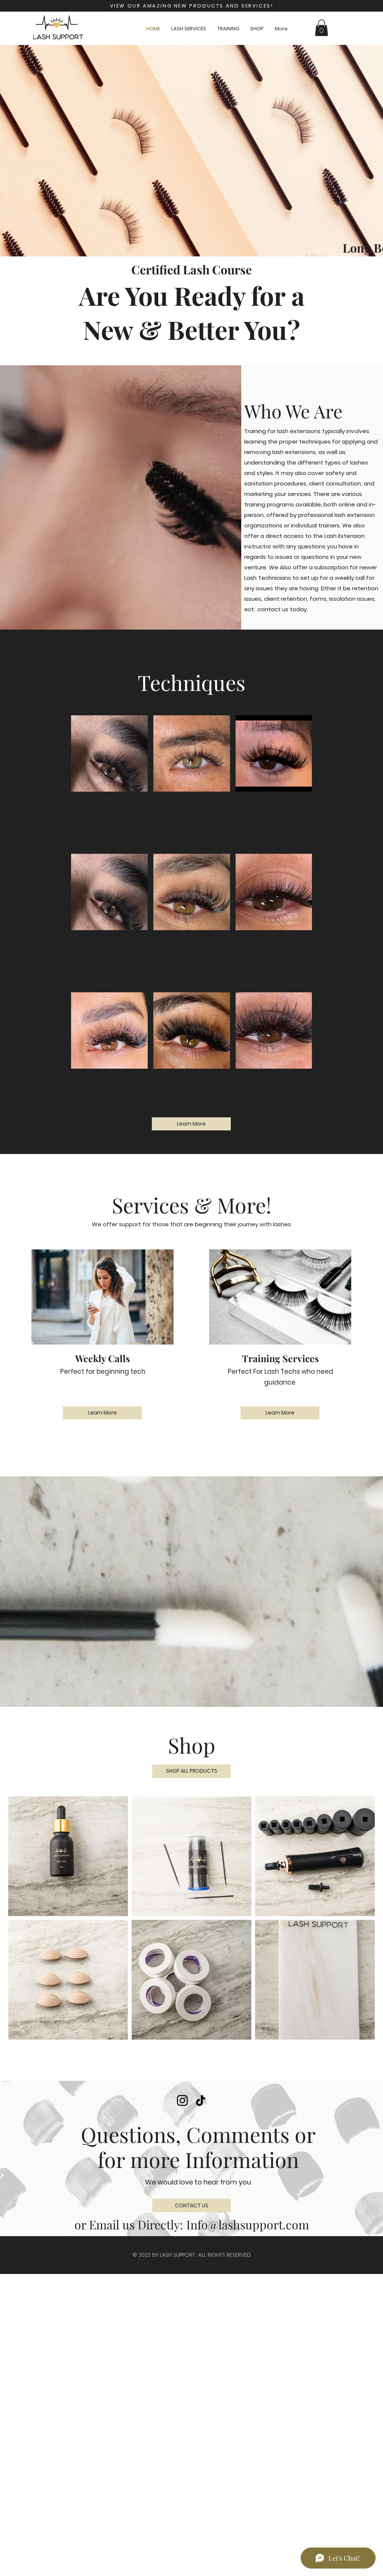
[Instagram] (182, 2100)
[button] (321, 28)
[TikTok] (201, 2100)
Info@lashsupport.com (248, 2224)
